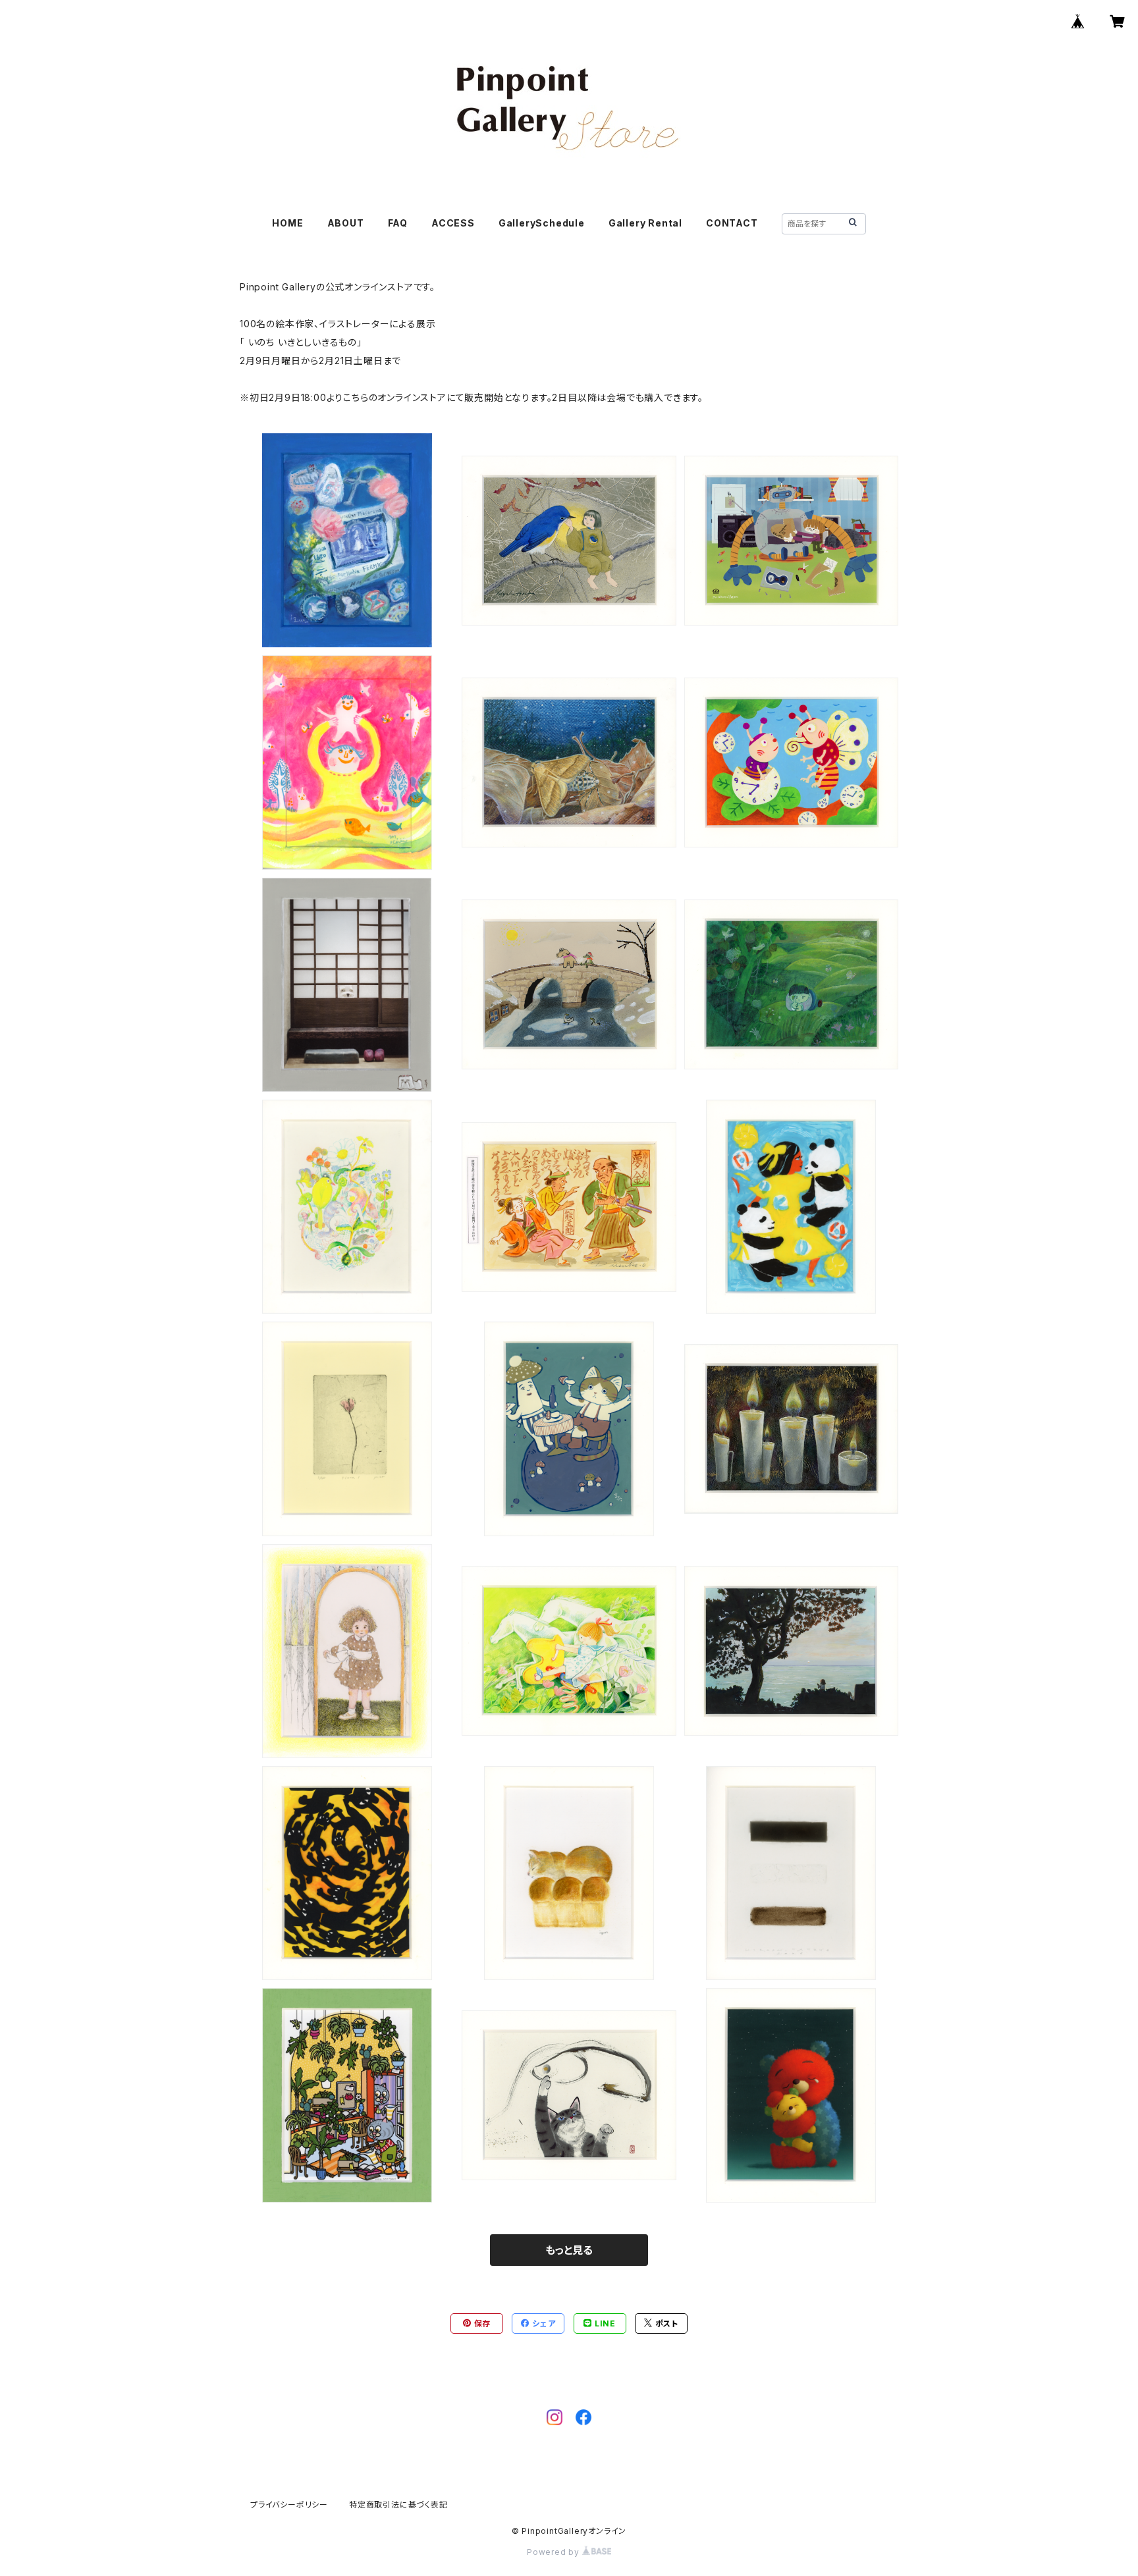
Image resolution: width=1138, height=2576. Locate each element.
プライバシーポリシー (289, 2505)
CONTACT (732, 223)
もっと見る (569, 2250)
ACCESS (453, 223)
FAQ (398, 223)
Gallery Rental (645, 223)
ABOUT (346, 223)
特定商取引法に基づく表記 (398, 2505)
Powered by (555, 2552)
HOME (287, 223)
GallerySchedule (542, 223)
